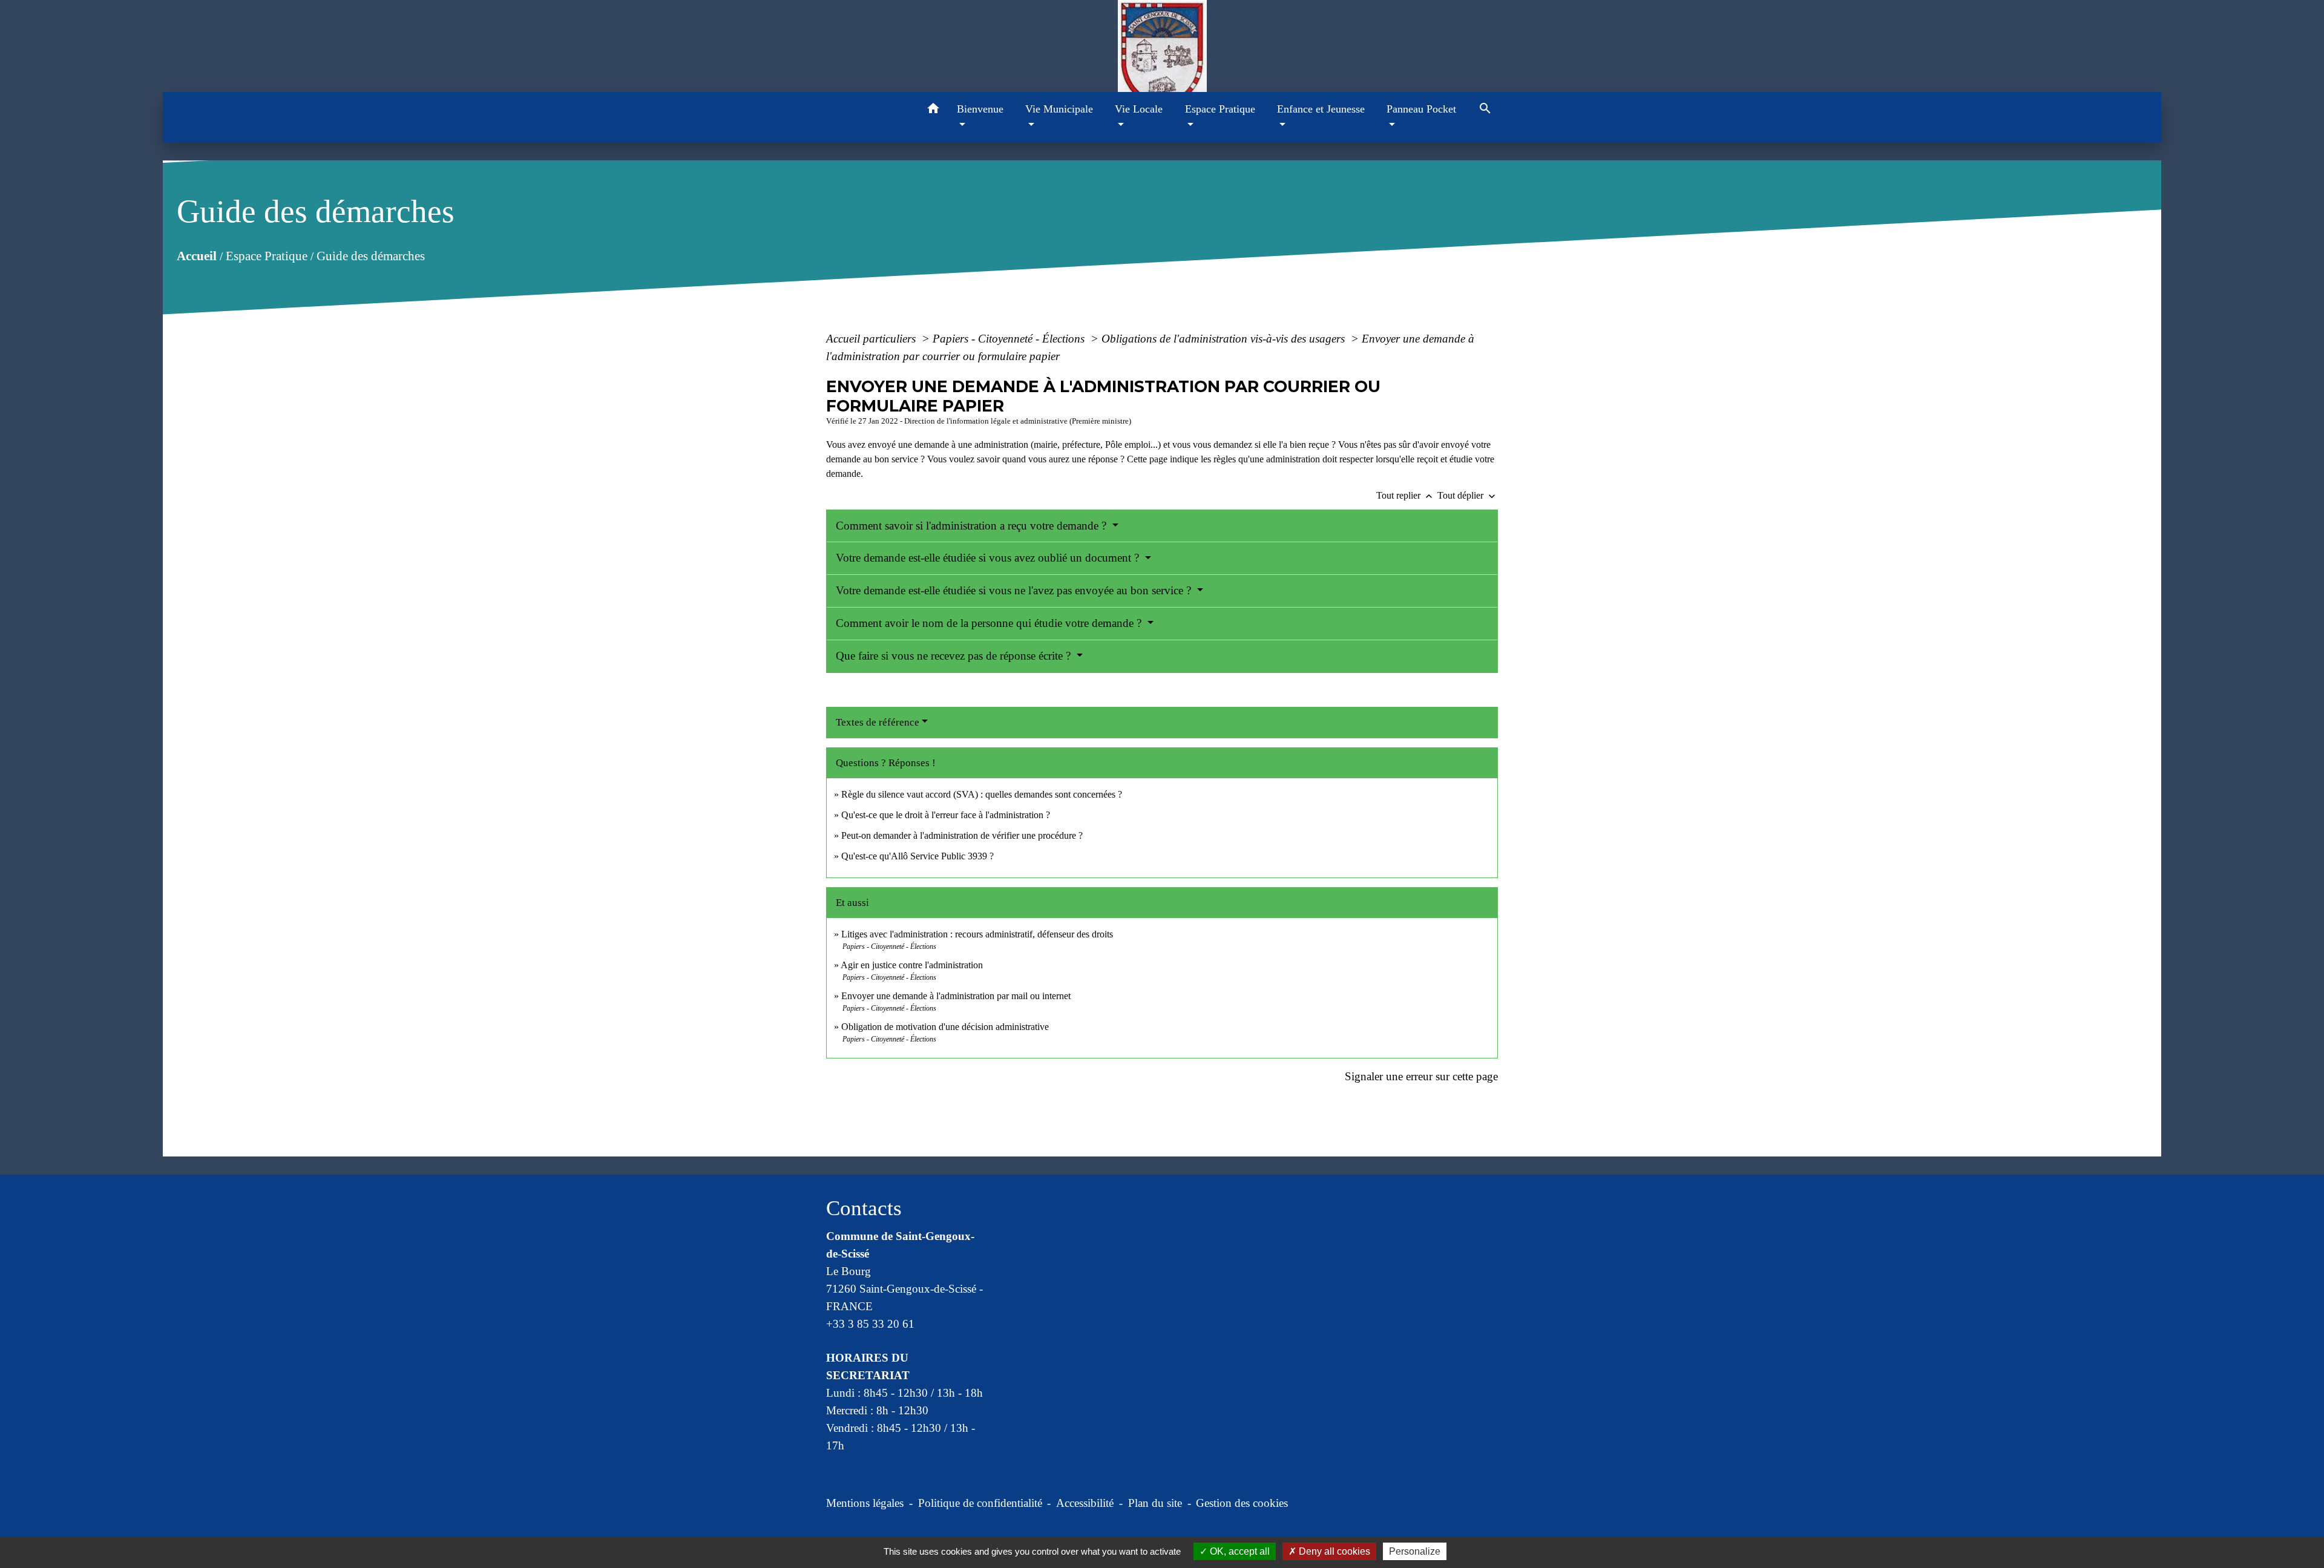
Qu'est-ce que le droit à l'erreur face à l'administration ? (946, 815)
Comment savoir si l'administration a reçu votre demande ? (973, 526)
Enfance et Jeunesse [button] (1321, 109)
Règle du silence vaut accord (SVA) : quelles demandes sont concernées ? (982, 794)
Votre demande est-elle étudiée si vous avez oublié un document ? (989, 558)
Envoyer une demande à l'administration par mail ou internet (956, 996)
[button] (934, 110)
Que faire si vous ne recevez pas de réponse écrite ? (955, 656)
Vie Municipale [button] (1059, 109)
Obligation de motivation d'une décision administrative (945, 1027)
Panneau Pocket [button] (1421, 109)
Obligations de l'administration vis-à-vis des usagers (1225, 339)
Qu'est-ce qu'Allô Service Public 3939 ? (917, 856)
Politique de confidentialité (980, 1503)
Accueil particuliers (872, 339)
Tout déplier (1468, 495)
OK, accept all (1239, 1551)
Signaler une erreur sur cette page (1421, 1076)
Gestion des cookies (1242, 1503)
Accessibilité (1085, 1503)
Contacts (864, 1208)
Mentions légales (865, 1503)
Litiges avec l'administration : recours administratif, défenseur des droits (977, 934)
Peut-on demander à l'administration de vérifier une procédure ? (962, 835)
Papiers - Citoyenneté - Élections (1010, 339)
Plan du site (1155, 1503)
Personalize (1415, 1551)
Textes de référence (878, 722)
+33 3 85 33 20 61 (870, 1324)
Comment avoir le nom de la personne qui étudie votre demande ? (990, 623)
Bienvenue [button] (980, 109)
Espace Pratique (266, 255)
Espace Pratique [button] (1220, 109)
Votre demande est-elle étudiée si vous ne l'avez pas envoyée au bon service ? (1015, 590)
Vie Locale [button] (1139, 109)
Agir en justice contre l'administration (912, 965)
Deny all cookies (1333, 1551)
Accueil (196, 255)
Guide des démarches (370, 255)
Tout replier (1406, 495)
